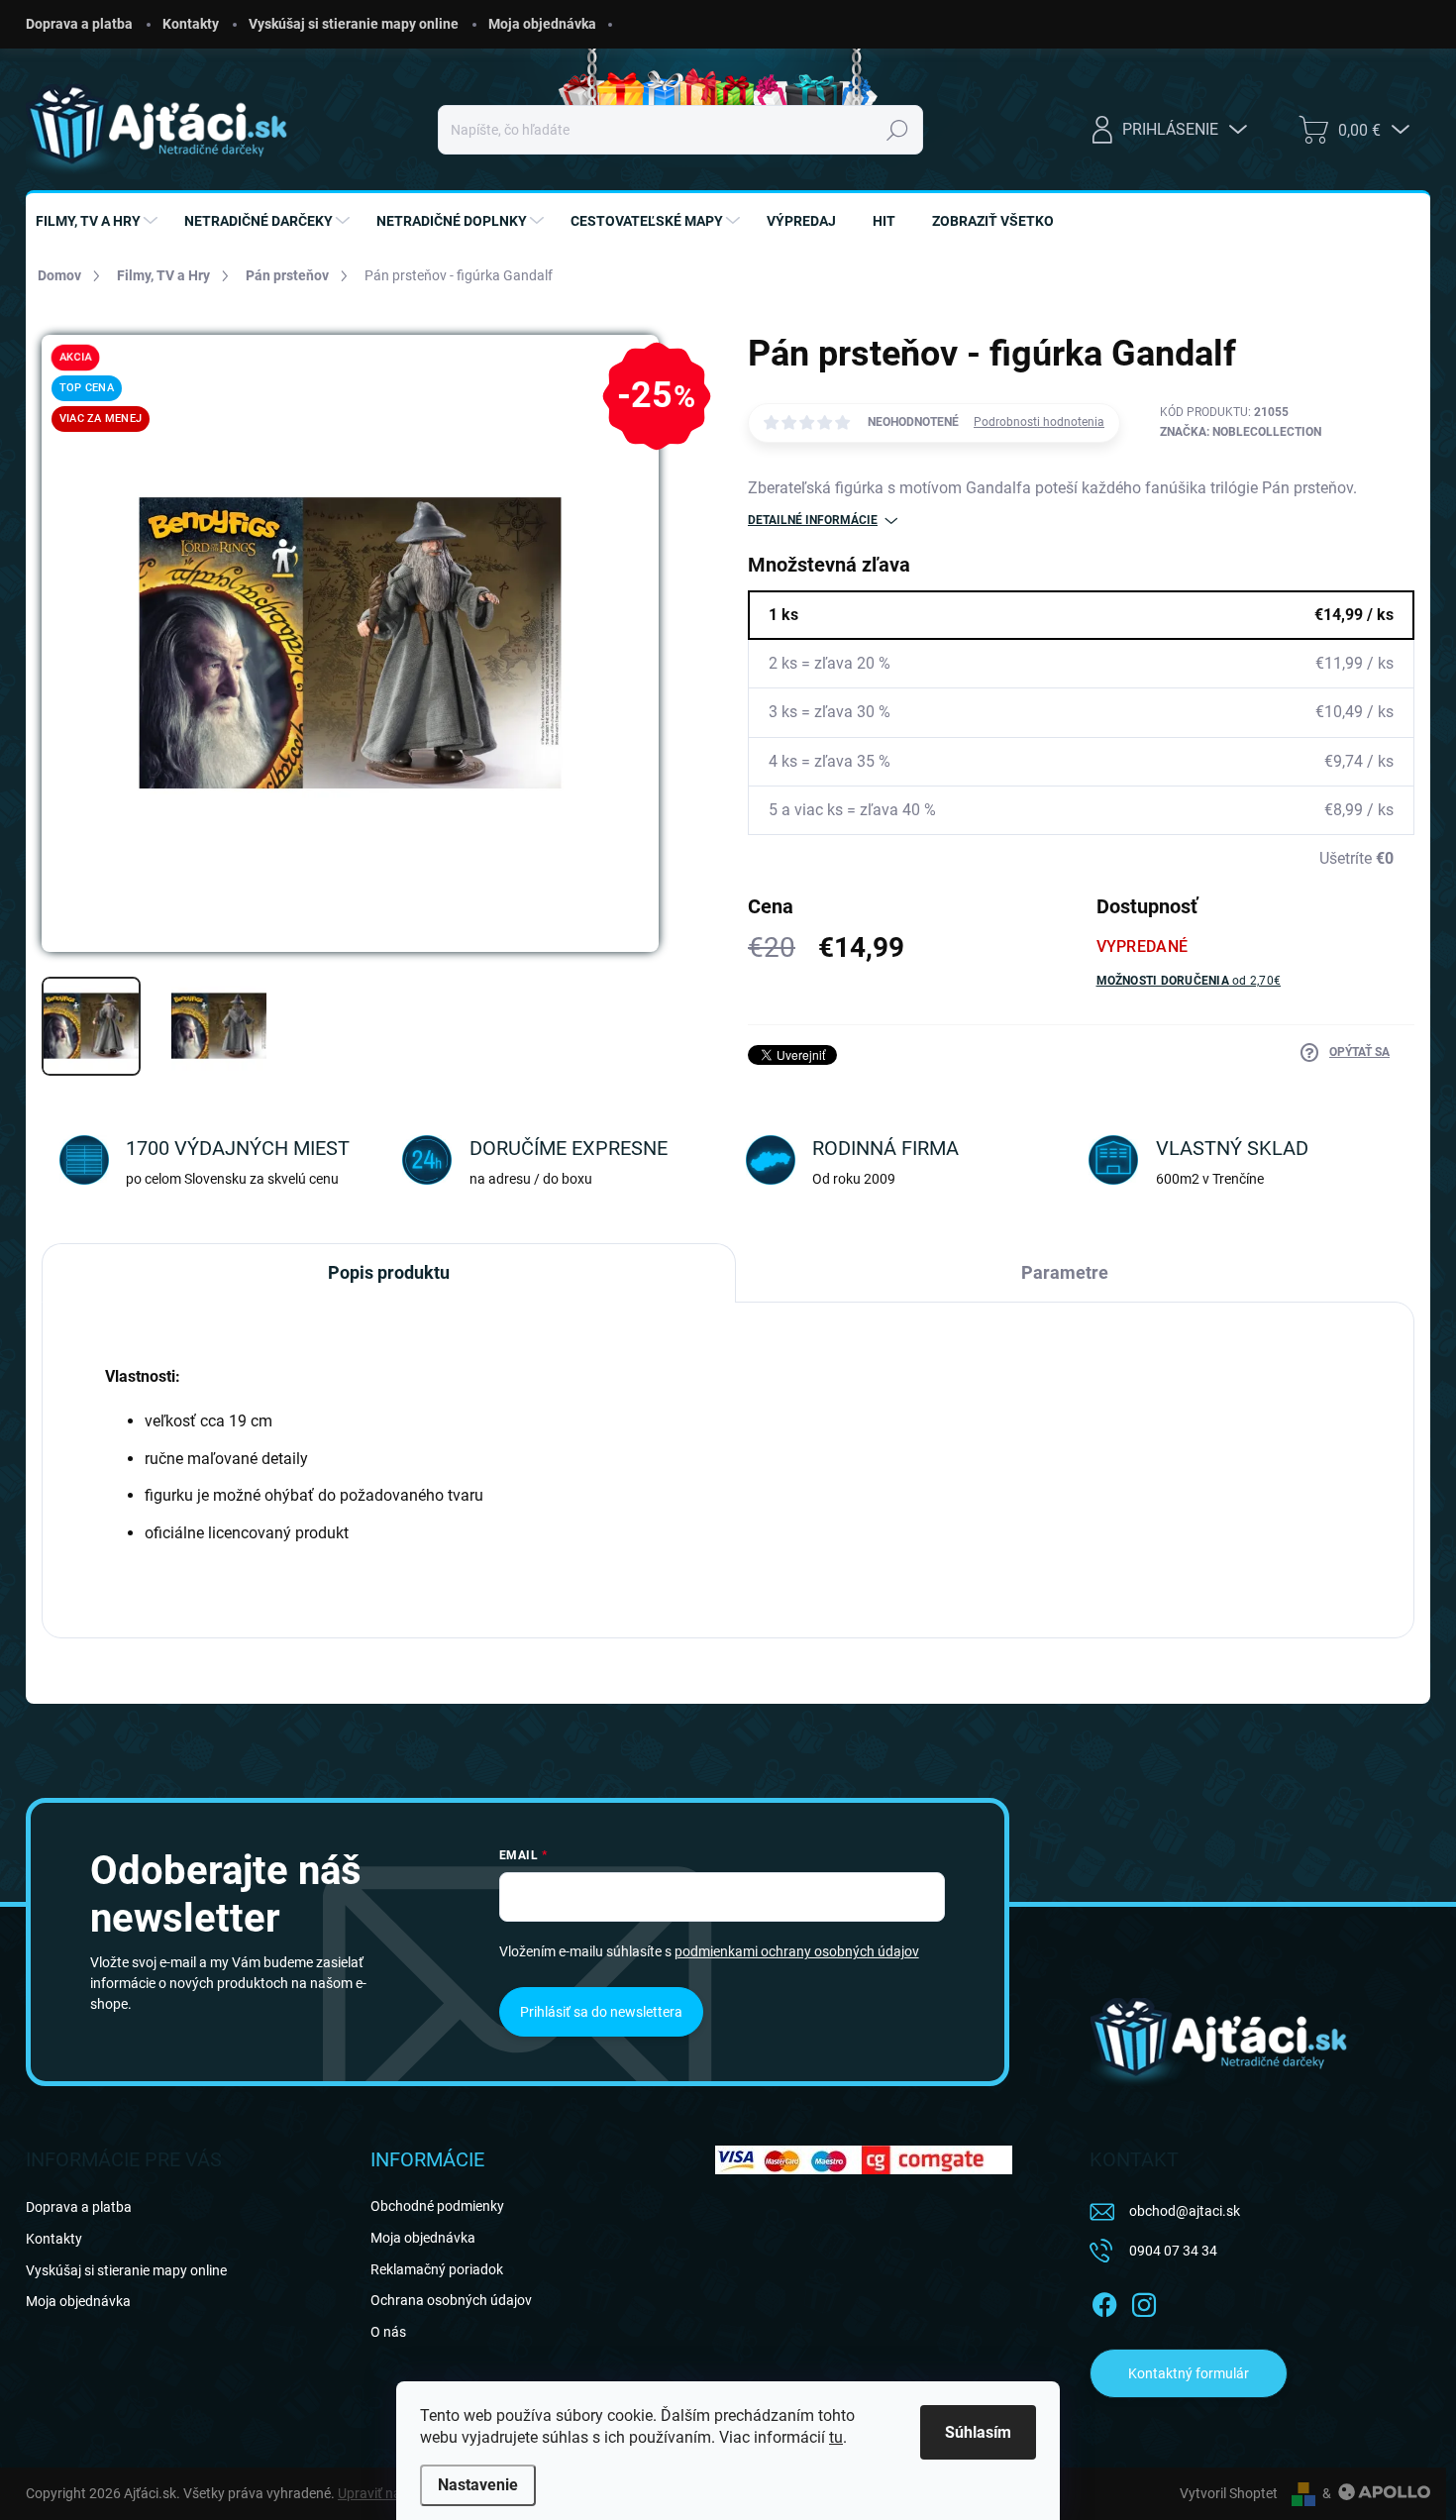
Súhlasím (978, 2432)
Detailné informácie (813, 520)
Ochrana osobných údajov (451, 2300)
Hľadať (897, 130)
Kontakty (191, 24)
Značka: (1241, 432)
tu (836, 2437)
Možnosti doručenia (1189, 981)
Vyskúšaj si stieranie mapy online (354, 24)
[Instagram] (1144, 2301)
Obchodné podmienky (437, 2206)
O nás (388, 2332)
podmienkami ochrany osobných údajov (797, 1951)
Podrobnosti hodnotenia (1039, 422)
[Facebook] (1104, 2301)
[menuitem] (99, 221)
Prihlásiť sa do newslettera (601, 2012)
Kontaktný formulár (1189, 2373)
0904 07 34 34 (1173, 2251)
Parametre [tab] (1065, 1272)
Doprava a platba (79, 24)
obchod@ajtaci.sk (1185, 2211)
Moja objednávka (542, 24)
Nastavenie (478, 2485)
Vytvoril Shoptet (1229, 2493)
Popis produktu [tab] (389, 1272)
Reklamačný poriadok (437, 2269)
